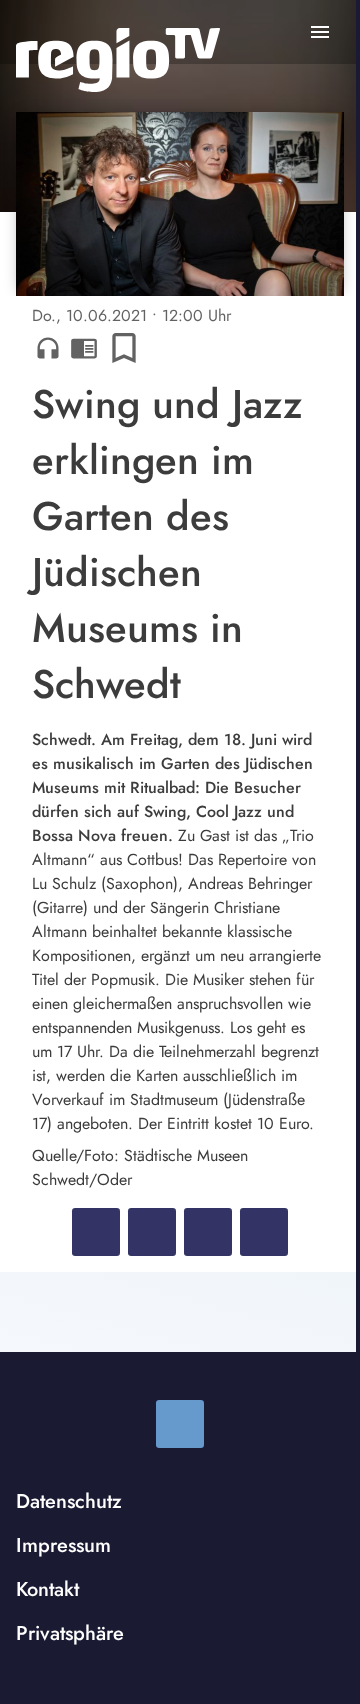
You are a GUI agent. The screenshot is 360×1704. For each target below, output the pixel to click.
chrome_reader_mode (84, 348)
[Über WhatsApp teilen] (208, 1232)
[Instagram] (180, 1424)
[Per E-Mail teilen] (264, 1232)
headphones (48, 348)
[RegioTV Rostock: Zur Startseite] (118, 60)
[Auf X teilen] (152, 1232)
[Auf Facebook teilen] (96, 1232)
